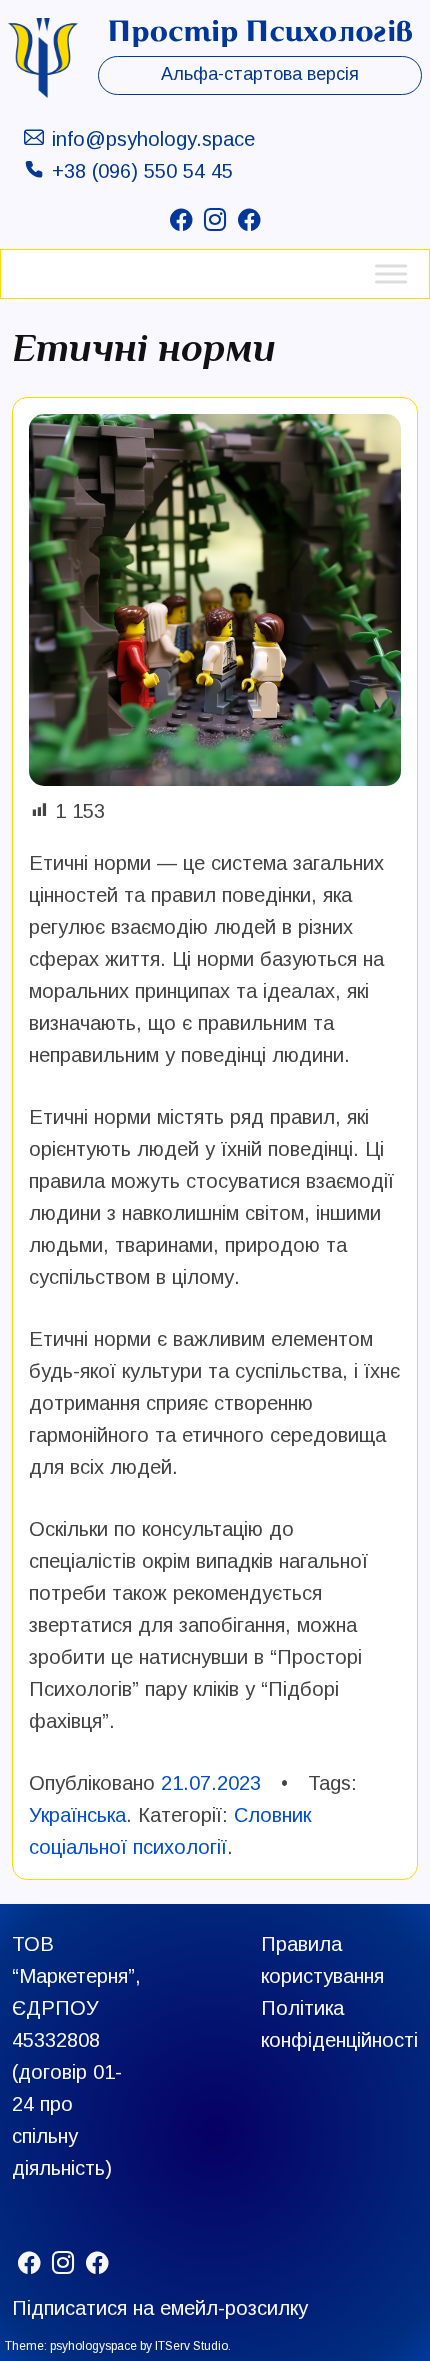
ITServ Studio (191, 2346)
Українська (77, 1815)
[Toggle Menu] (391, 273)
